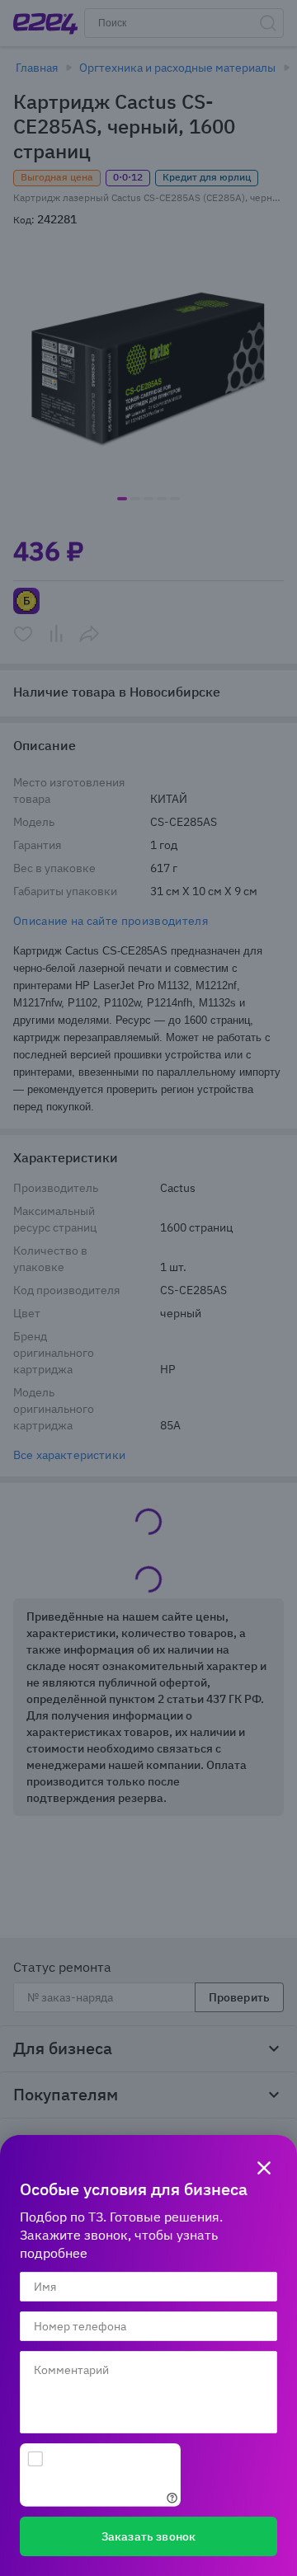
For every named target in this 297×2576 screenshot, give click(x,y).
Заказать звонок (148, 2536)
